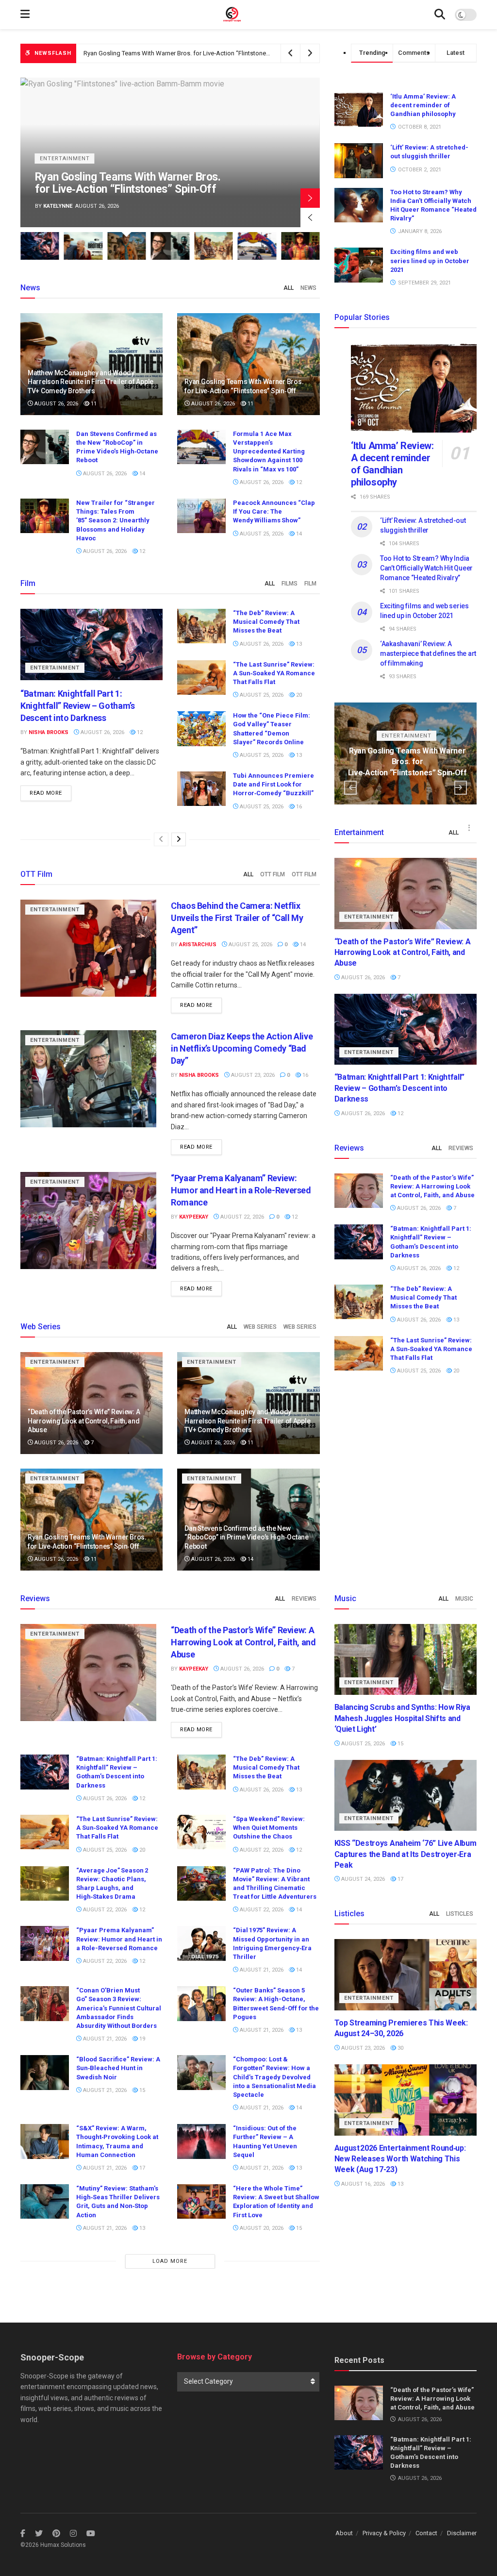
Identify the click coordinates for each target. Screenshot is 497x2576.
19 (141, 2039)
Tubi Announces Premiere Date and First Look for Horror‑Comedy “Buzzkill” (273, 784)
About (344, 2533)
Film (310, 584)
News (308, 288)
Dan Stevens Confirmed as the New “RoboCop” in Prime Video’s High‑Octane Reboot (201, 53)
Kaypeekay (194, 1217)
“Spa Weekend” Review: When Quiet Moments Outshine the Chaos (269, 1828)
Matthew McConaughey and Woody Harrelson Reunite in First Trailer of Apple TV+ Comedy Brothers (91, 382)
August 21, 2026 (261, 1970)
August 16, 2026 (362, 2184)
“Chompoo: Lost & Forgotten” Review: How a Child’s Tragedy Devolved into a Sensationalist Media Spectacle (274, 2077)
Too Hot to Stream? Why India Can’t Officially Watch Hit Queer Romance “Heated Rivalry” (426, 568)
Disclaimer (462, 2533)
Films (290, 584)
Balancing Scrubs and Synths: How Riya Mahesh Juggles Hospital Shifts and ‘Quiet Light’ (402, 1718)
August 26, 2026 (56, 404)
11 (93, 404)
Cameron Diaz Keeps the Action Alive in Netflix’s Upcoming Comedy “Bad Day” (242, 1048)
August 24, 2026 (362, 1879)
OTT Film (273, 874)
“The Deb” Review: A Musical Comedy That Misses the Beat (266, 622)
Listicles (460, 1914)
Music (464, 1599)
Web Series (260, 1327)
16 (298, 807)
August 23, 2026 (252, 1075)
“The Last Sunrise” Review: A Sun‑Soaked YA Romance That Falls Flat (274, 673)
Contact (426, 2533)
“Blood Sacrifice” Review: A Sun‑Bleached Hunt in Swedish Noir (118, 2068)
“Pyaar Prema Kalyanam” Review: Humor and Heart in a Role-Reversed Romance (241, 1190)
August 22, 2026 (241, 1217)
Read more (46, 793)
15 (141, 2090)
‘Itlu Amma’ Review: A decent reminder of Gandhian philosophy (423, 105)
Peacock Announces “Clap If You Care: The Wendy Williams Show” (274, 511)
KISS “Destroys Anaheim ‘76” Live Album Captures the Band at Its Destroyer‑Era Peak (406, 1854)
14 (141, 474)
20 (298, 695)
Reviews (461, 1148)
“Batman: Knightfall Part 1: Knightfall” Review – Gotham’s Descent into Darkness (78, 706)
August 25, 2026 (261, 534)
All (289, 288)
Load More (170, 2261)
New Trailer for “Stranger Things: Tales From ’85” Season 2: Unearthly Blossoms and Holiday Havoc (116, 520)
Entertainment (65, 146)
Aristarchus (198, 945)
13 (298, 644)
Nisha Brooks (63, 206)
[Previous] (161, 839)
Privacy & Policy (384, 2533)
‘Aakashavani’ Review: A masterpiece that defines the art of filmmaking (428, 653)
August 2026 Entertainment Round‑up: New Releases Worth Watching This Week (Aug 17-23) (400, 2159)
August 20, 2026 (261, 2228)
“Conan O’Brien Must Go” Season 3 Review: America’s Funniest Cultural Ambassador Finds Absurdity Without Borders (119, 2008)
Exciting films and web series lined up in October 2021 (430, 260)
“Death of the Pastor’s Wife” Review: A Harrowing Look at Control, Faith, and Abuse (84, 1421)
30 (400, 2048)
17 (141, 2168)
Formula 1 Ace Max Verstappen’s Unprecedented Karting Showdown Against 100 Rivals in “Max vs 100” (269, 452)
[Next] (179, 839)
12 (298, 482)
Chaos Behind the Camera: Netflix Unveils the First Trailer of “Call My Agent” (237, 918)
